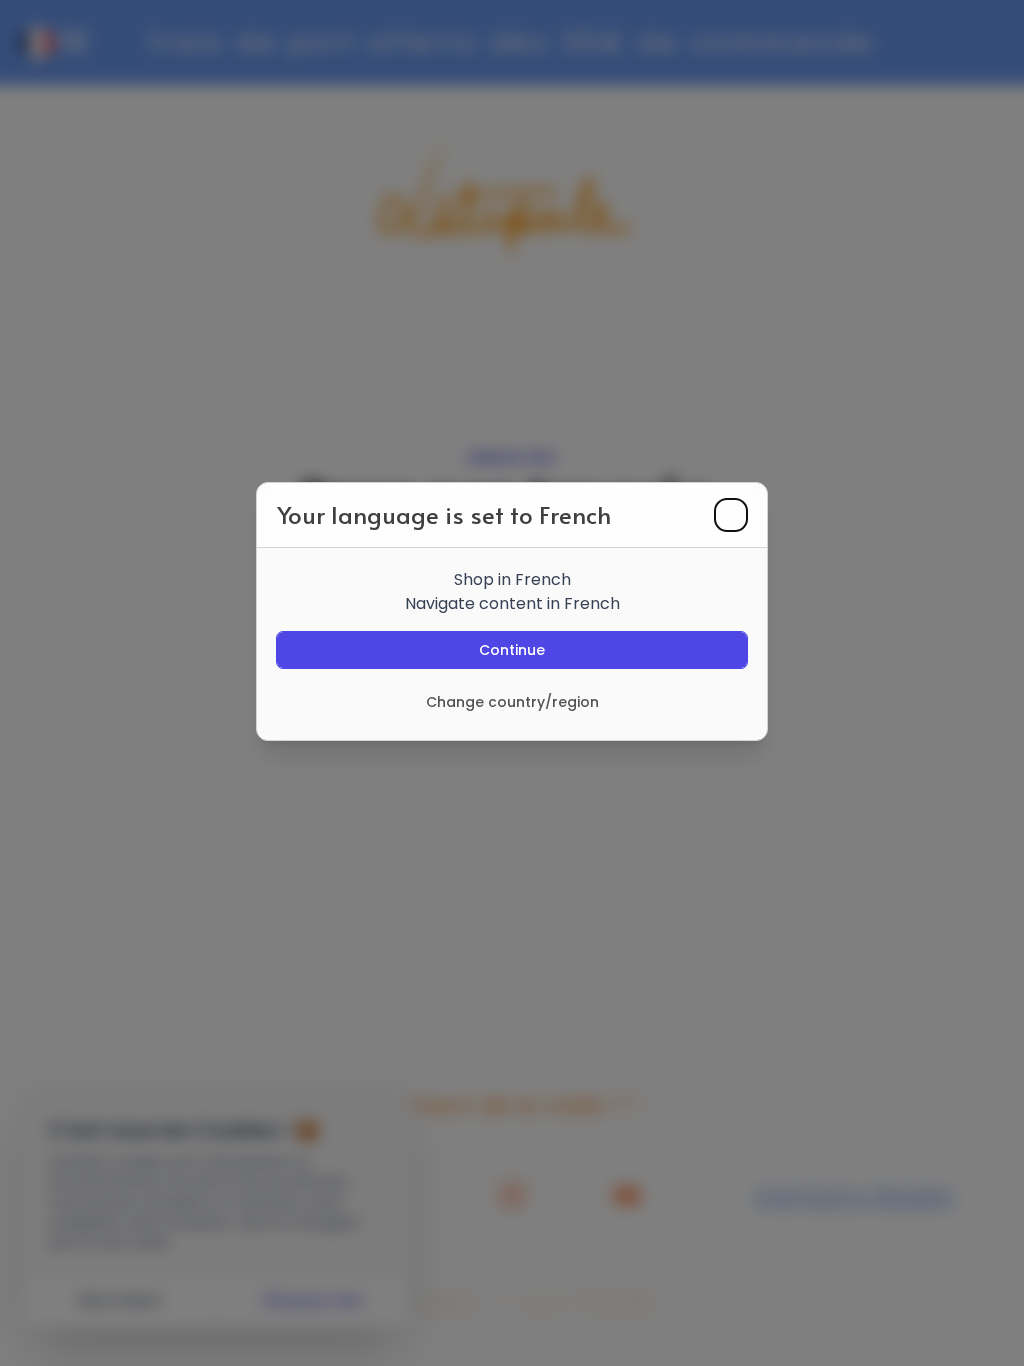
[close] (731, 515)
